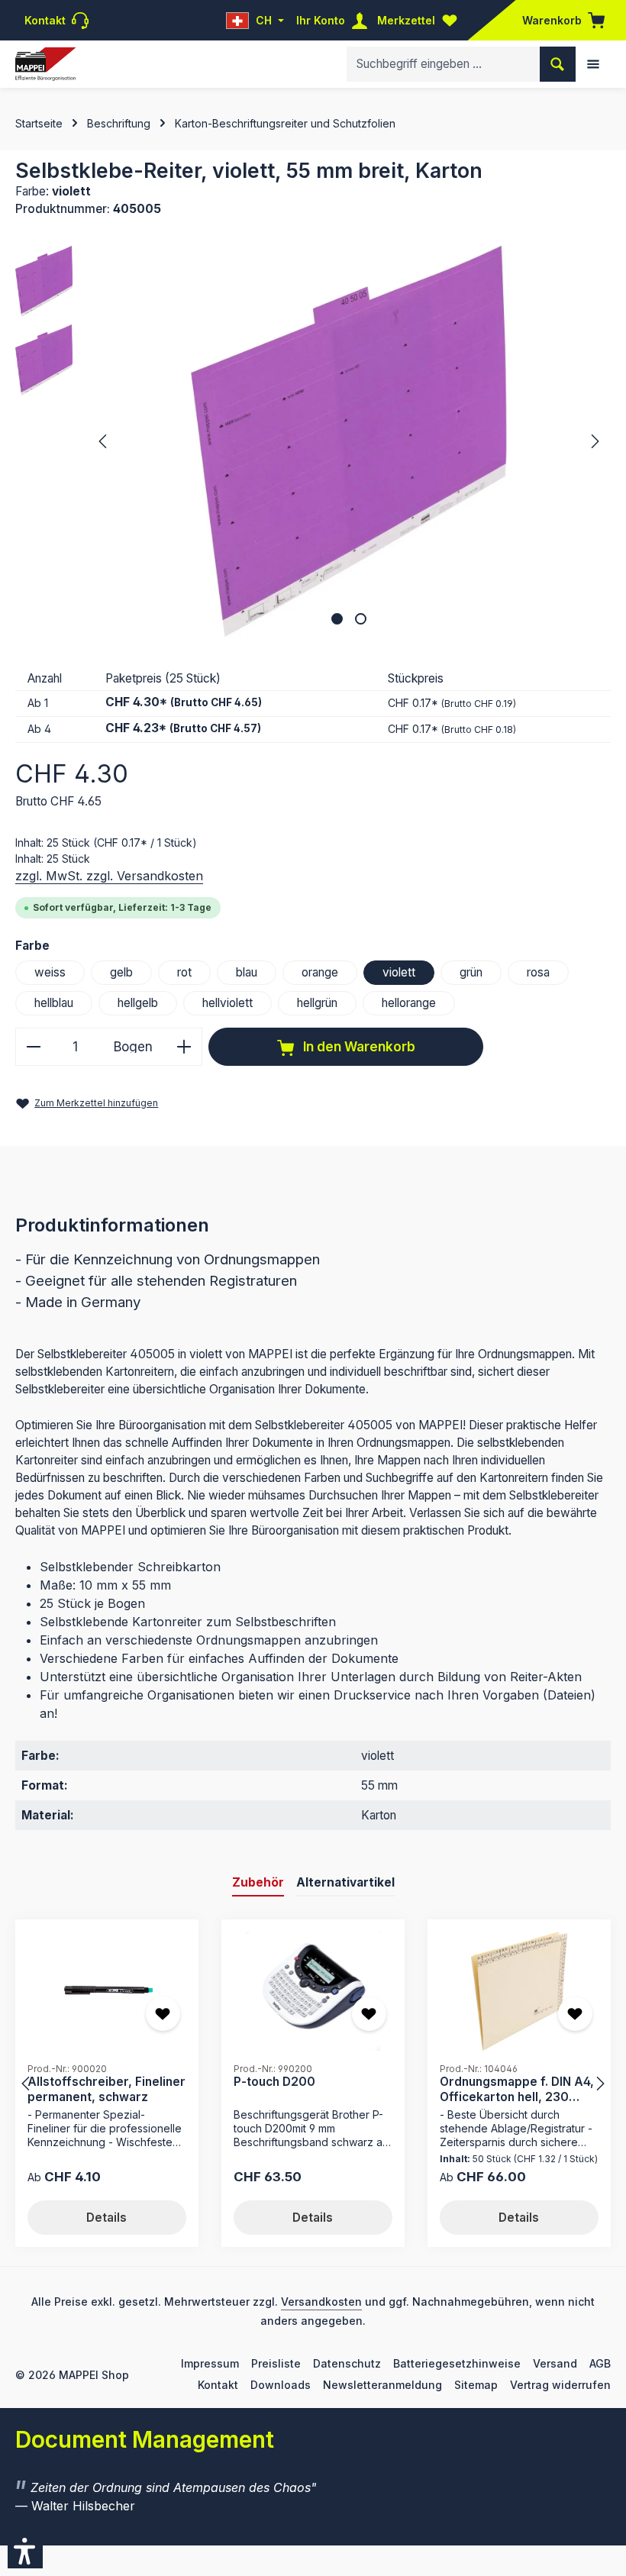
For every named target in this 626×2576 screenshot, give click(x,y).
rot (184, 972)
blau (247, 972)
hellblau (54, 1003)
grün (471, 972)
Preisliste (276, 2363)
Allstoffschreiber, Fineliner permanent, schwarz (106, 2089)
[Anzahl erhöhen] (184, 1047)
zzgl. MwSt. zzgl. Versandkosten (109, 876)
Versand (555, 2363)
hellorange (409, 1003)
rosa (538, 972)
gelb (121, 972)
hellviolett (227, 1003)
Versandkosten (321, 2302)
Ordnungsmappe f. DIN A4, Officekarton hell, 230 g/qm (517, 2089)
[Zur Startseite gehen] (45, 65)
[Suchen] (558, 64)
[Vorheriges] (104, 441)
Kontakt (218, 2385)
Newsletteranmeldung (382, 2385)
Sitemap (476, 2385)
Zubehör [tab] (258, 1882)
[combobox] (444, 64)
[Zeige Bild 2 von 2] (361, 619)
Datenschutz (347, 2363)
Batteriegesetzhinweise (457, 2363)
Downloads (281, 2385)
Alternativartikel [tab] (345, 1882)
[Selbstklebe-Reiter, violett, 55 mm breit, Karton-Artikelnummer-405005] (348, 441)
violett (399, 972)
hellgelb (138, 1003)
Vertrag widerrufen (560, 2385)
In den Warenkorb (358, 1046)
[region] (313, 441)
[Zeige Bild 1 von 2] (337, 619)
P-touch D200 (274, 2082)
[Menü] (593, 64)
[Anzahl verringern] (33, 1047)
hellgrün (317, 1003)
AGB (600, 2363)
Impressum (210, 2363)
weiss (50, 972)
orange (320, 972)
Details (106, 2218)
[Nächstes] (594, 441)
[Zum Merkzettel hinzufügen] (163, 2014)
